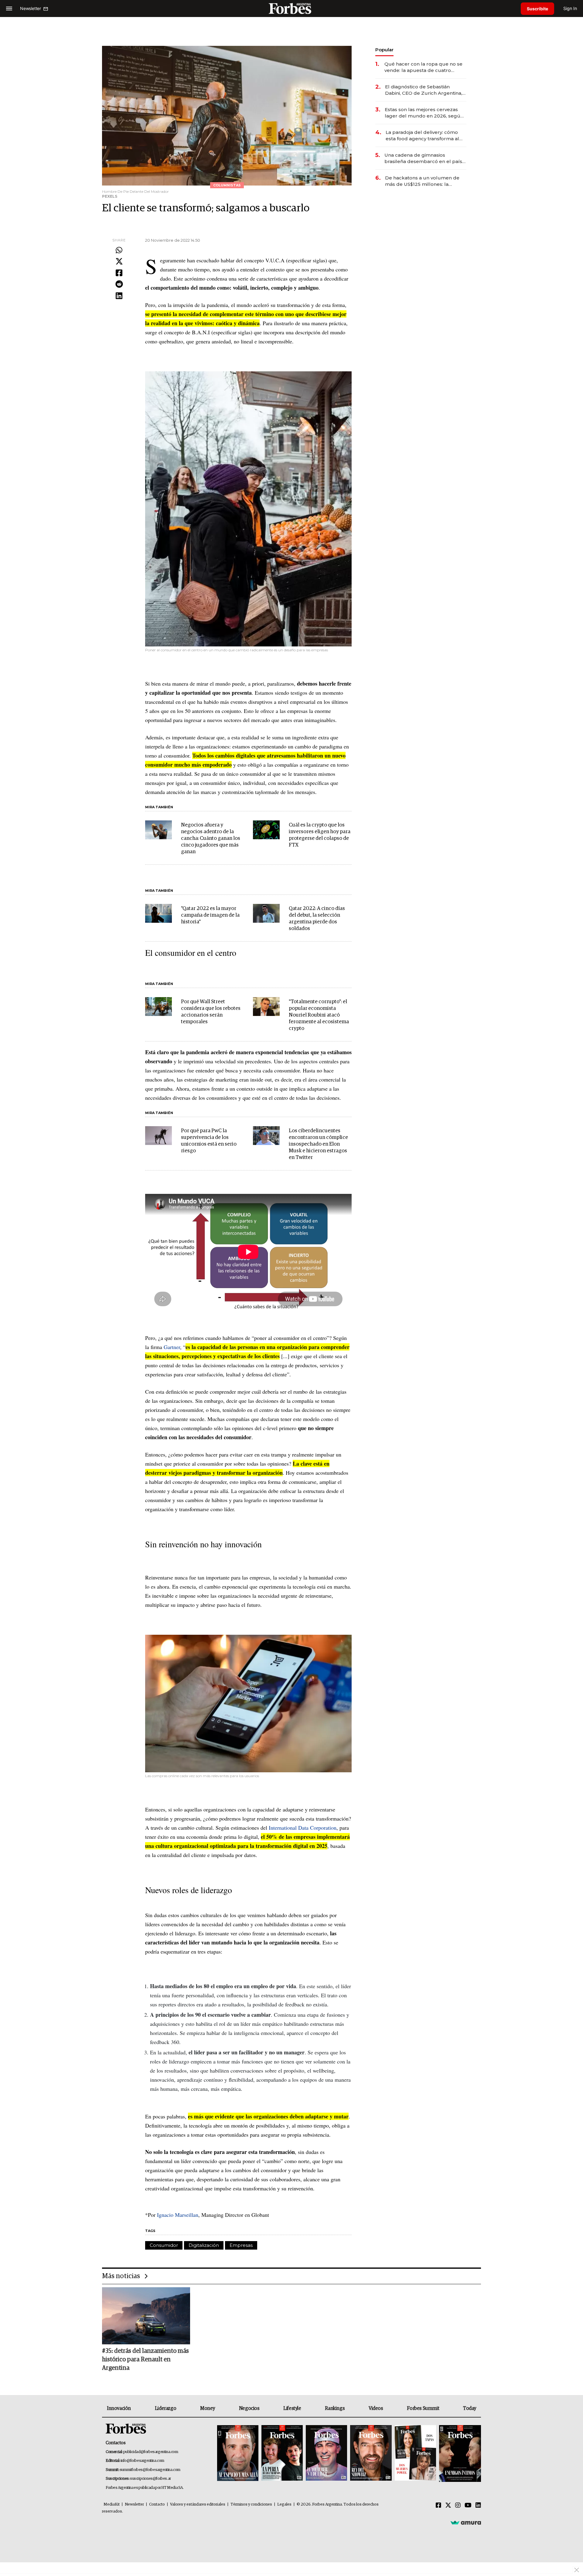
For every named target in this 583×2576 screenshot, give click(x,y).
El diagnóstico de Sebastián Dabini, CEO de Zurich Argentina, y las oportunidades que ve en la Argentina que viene (425, 90)
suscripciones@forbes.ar (150, 2479)
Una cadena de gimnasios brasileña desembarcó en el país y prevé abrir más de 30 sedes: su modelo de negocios (425, 158)
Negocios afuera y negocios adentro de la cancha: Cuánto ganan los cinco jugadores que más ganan (211, 838)
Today (470, 2408)
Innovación (119, 2408)
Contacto (157, 2504)
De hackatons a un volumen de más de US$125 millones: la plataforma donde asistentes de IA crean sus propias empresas (423, 181)
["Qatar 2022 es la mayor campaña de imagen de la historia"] (159, 913)
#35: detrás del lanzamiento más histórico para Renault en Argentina (145, 2360)
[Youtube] (468, 2506)
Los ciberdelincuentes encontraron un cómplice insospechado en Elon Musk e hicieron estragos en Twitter (318, 1144)
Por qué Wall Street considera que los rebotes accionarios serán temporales (211, 1012)
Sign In (570, 8)
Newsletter (134, 2504)
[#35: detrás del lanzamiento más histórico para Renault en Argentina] (146, 2316)
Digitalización (204, 2245)
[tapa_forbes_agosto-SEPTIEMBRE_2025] (459, 2453)
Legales (284, 2504)
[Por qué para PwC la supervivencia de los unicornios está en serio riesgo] (159, 1136)
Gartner (172, 1347)
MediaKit (112, 2504)
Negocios (249, 2408)
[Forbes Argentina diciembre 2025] (371, 2453)
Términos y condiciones (251, 2504)
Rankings (335, 2408)
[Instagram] (458, 2506)
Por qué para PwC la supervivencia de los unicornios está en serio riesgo (209, 1141)
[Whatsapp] (119, 250)
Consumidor (164, 2245)
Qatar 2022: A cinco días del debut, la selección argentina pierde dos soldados (317, 919)
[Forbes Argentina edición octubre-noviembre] (415, 2453)
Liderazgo (165, 2408)
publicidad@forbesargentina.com (151, 2452)
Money (208, 2408)
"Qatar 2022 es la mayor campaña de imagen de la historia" (210, 915)
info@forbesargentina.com (142, 2461)
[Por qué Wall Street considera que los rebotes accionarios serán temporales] (159, 1007)
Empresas (241, 2245)
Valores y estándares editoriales (198, 2504)
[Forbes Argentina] (291, 8)
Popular (384, 50)
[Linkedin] (119, 296)
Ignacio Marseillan (178, 2215)
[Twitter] (119, 262)
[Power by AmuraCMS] (466, 2522)
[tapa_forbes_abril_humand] (282, 2453)
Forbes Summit (423, 2408)
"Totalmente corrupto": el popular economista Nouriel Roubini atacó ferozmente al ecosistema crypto (319, 1015)
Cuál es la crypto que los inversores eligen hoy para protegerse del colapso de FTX (320, 835)
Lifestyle (292, 2408)
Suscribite (537, 9)
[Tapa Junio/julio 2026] (238, 2453)
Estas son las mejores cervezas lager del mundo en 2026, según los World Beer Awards (424, 113)
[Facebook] (119, 273)
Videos (376, 2408)
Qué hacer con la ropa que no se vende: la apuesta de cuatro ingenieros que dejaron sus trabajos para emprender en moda (423, 67)
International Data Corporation (303, 1828)
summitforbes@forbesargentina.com (150, 2470)
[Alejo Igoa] (326, 2453)
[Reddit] (119, 285)
